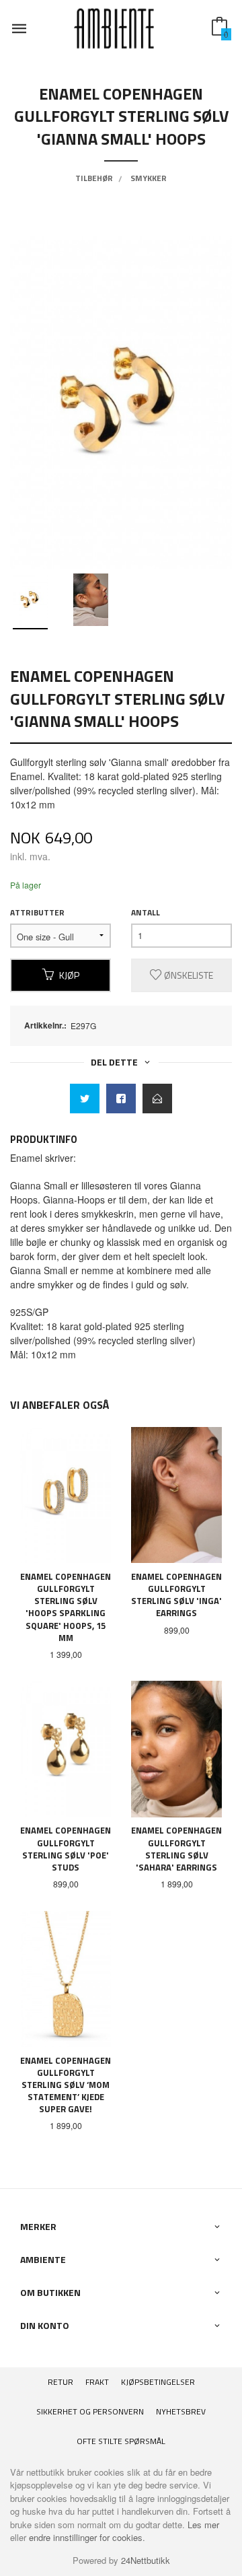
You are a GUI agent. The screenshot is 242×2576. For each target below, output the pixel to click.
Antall (146, 913)
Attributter (37, 913)
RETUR (61, 2382)
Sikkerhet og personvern (90, 2411)
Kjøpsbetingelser (158, 2382)
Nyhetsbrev (181, 2411)
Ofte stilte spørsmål (121, 2441)
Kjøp (69, 975)
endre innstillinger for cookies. (87, 2537)
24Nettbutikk (146, 2560)
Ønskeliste (188, 975)
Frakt (97, 2382)
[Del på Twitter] (85, 1099)
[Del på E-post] (157, 1099)
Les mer (203, 2525)
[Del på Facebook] (121, 1099)
